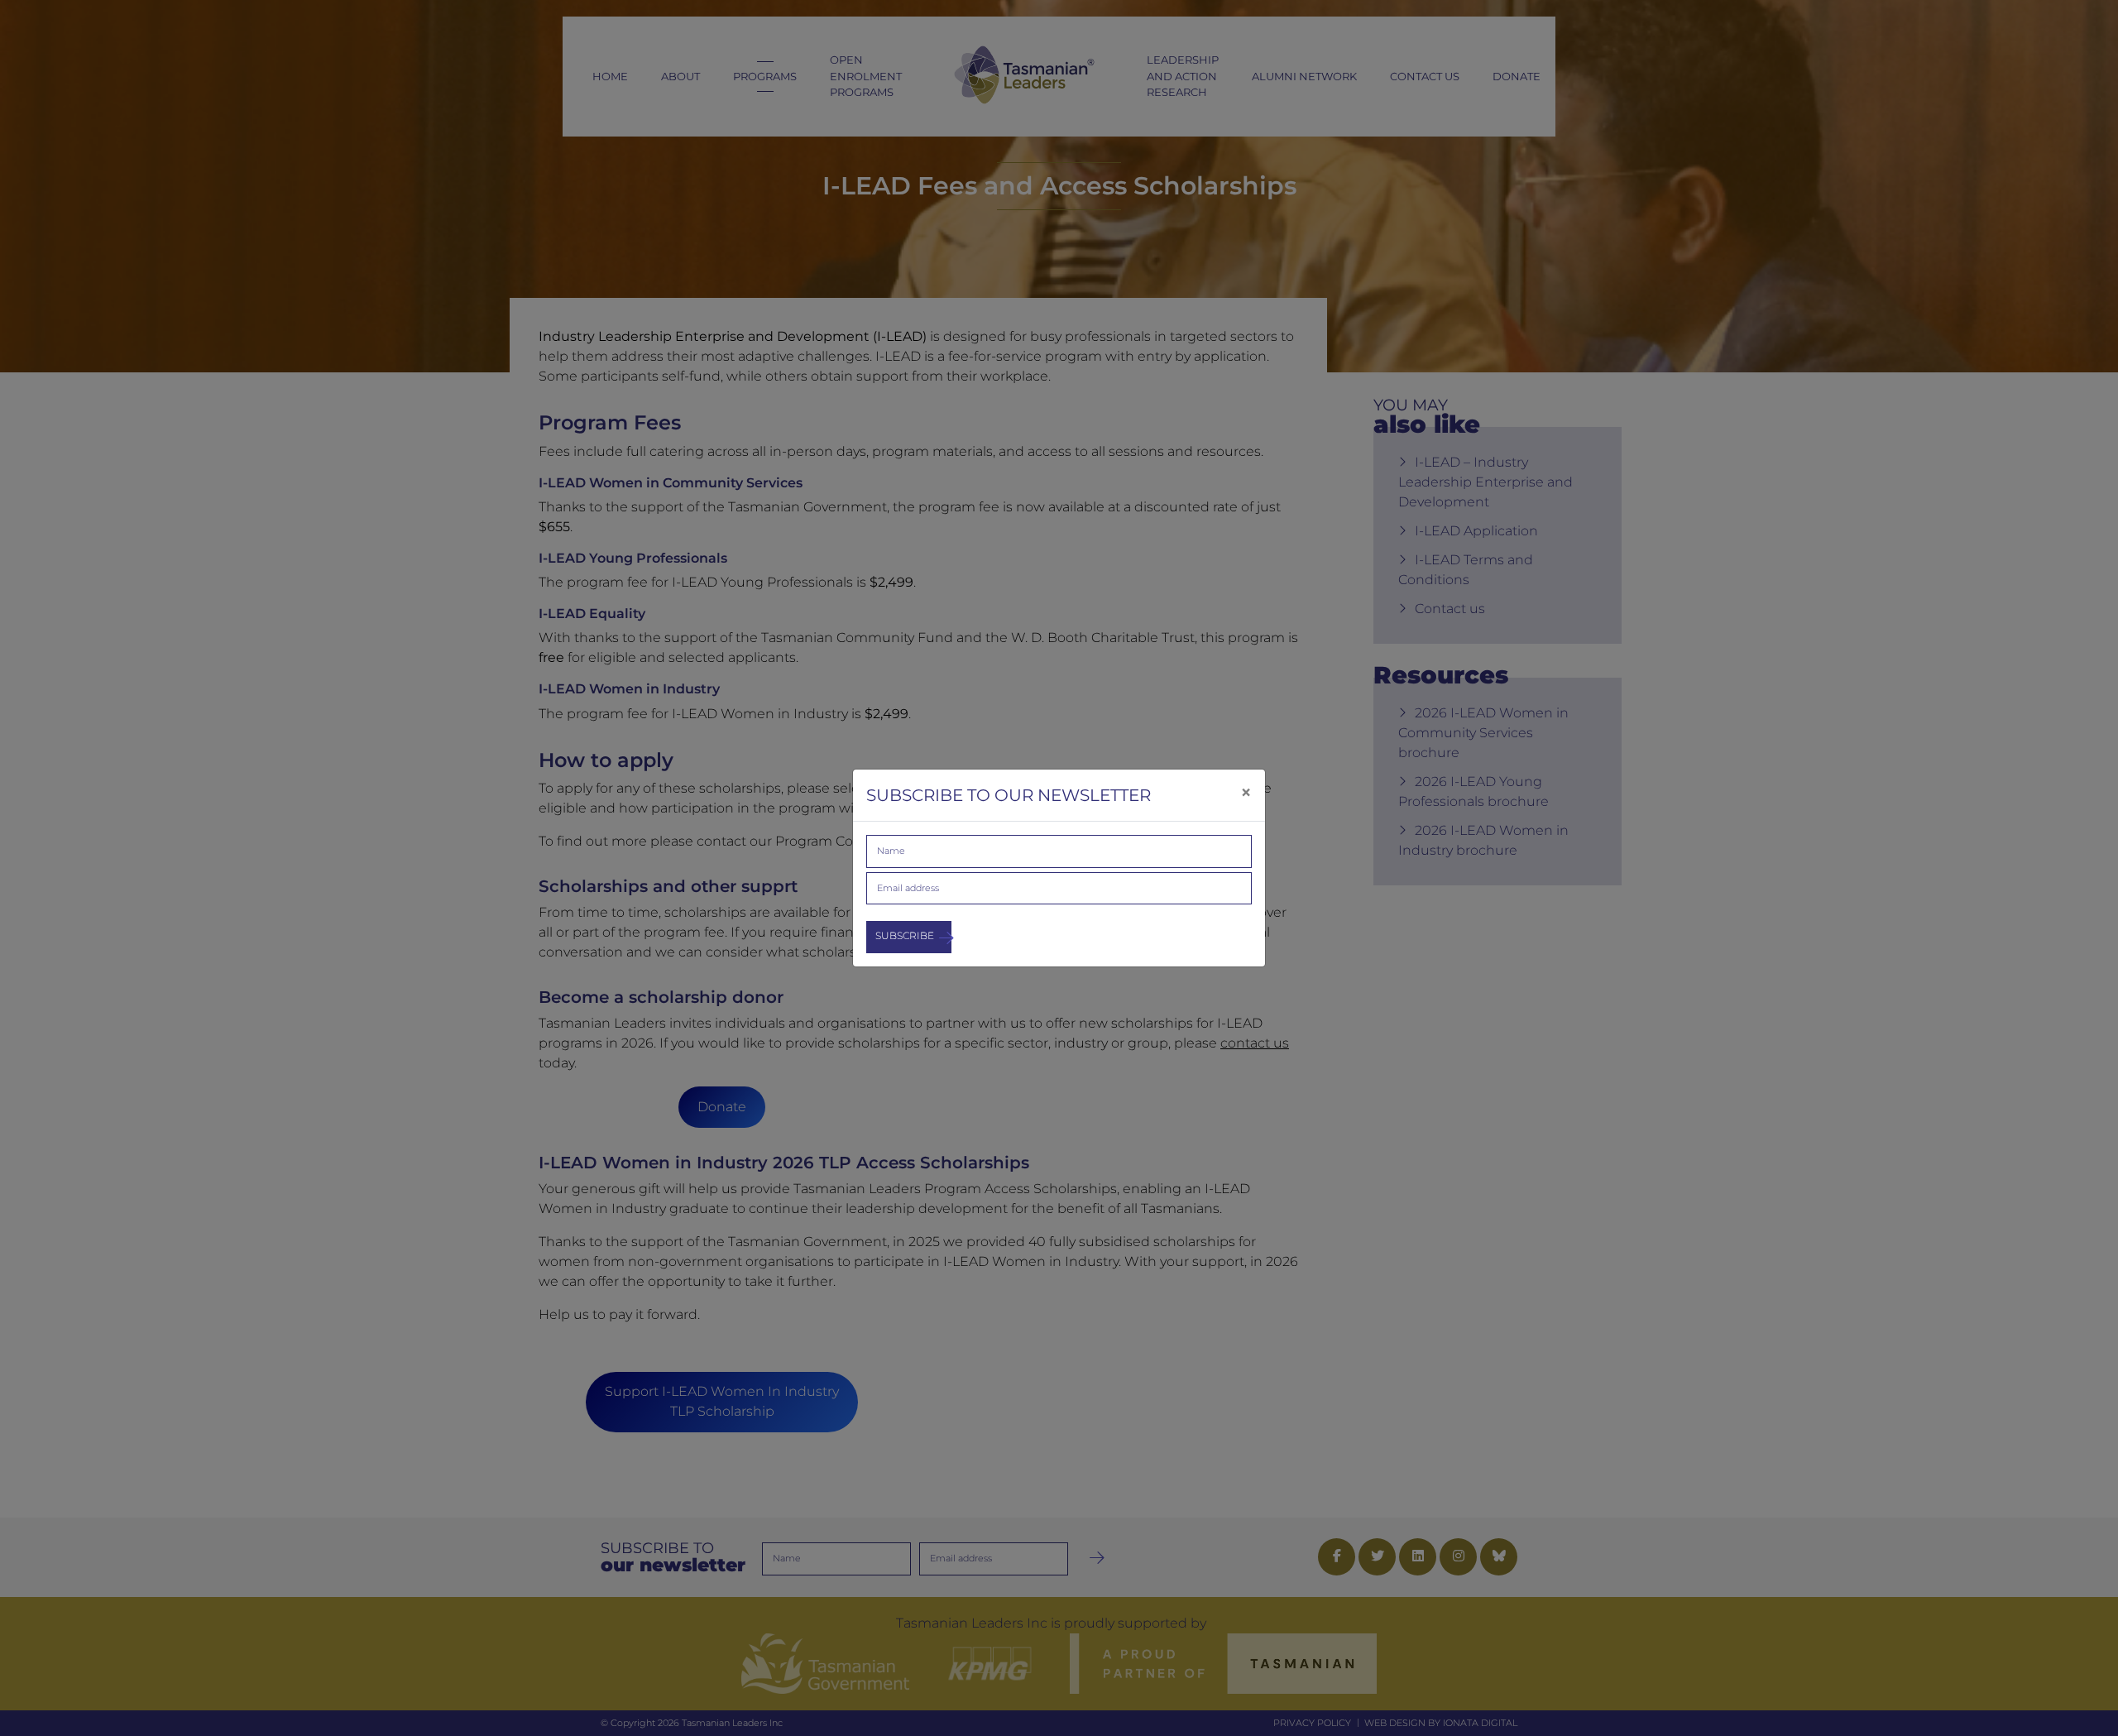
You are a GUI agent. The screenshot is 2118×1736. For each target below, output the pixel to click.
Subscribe (905, 935)
